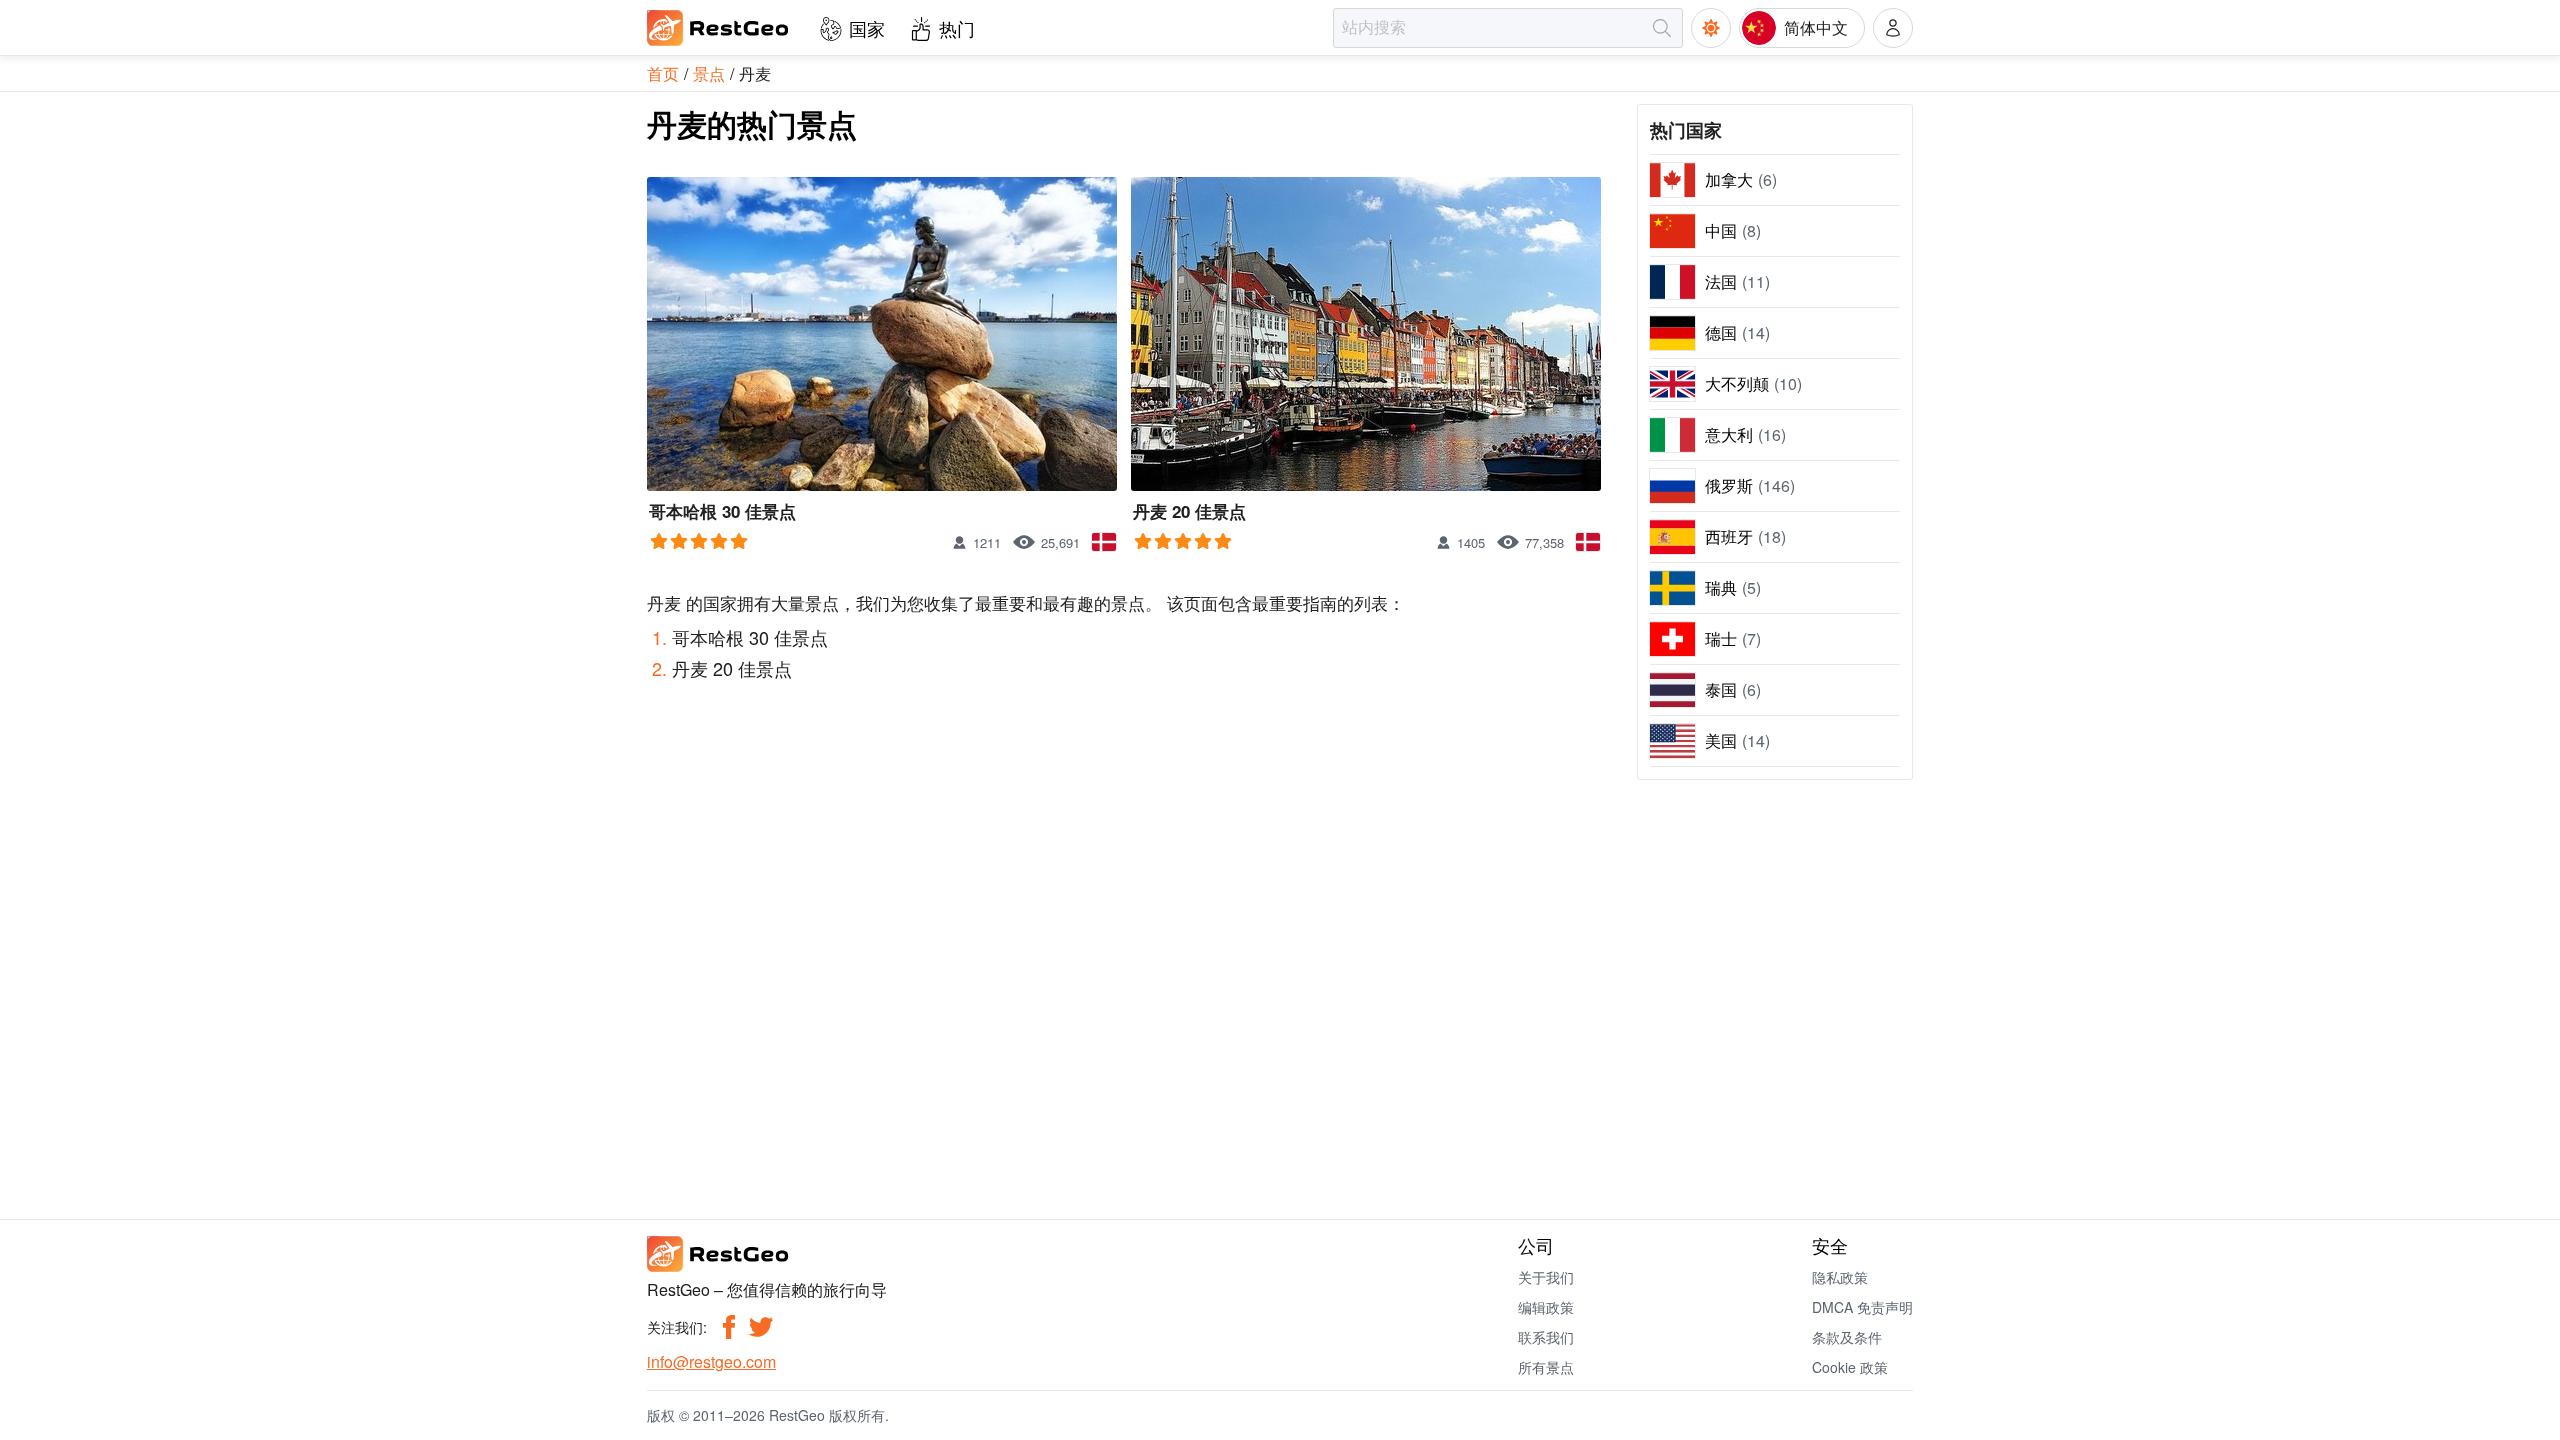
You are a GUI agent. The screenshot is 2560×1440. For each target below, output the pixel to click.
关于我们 (1546, 1277)
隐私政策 (1840, 1277)
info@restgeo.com (711, 1361)
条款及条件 (1847, 1337)
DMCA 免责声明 (1862, 1307)
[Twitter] (761, 1327)
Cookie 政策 (1850, 1367)
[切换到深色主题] (1711, 28)
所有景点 (1546, 1367)
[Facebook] (729, 1327)
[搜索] (1662, 28)
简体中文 (1816, 27)
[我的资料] (1893, 28)
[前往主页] (719, 28)
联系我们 (1546, 1337)
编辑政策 (1546, 1307)
